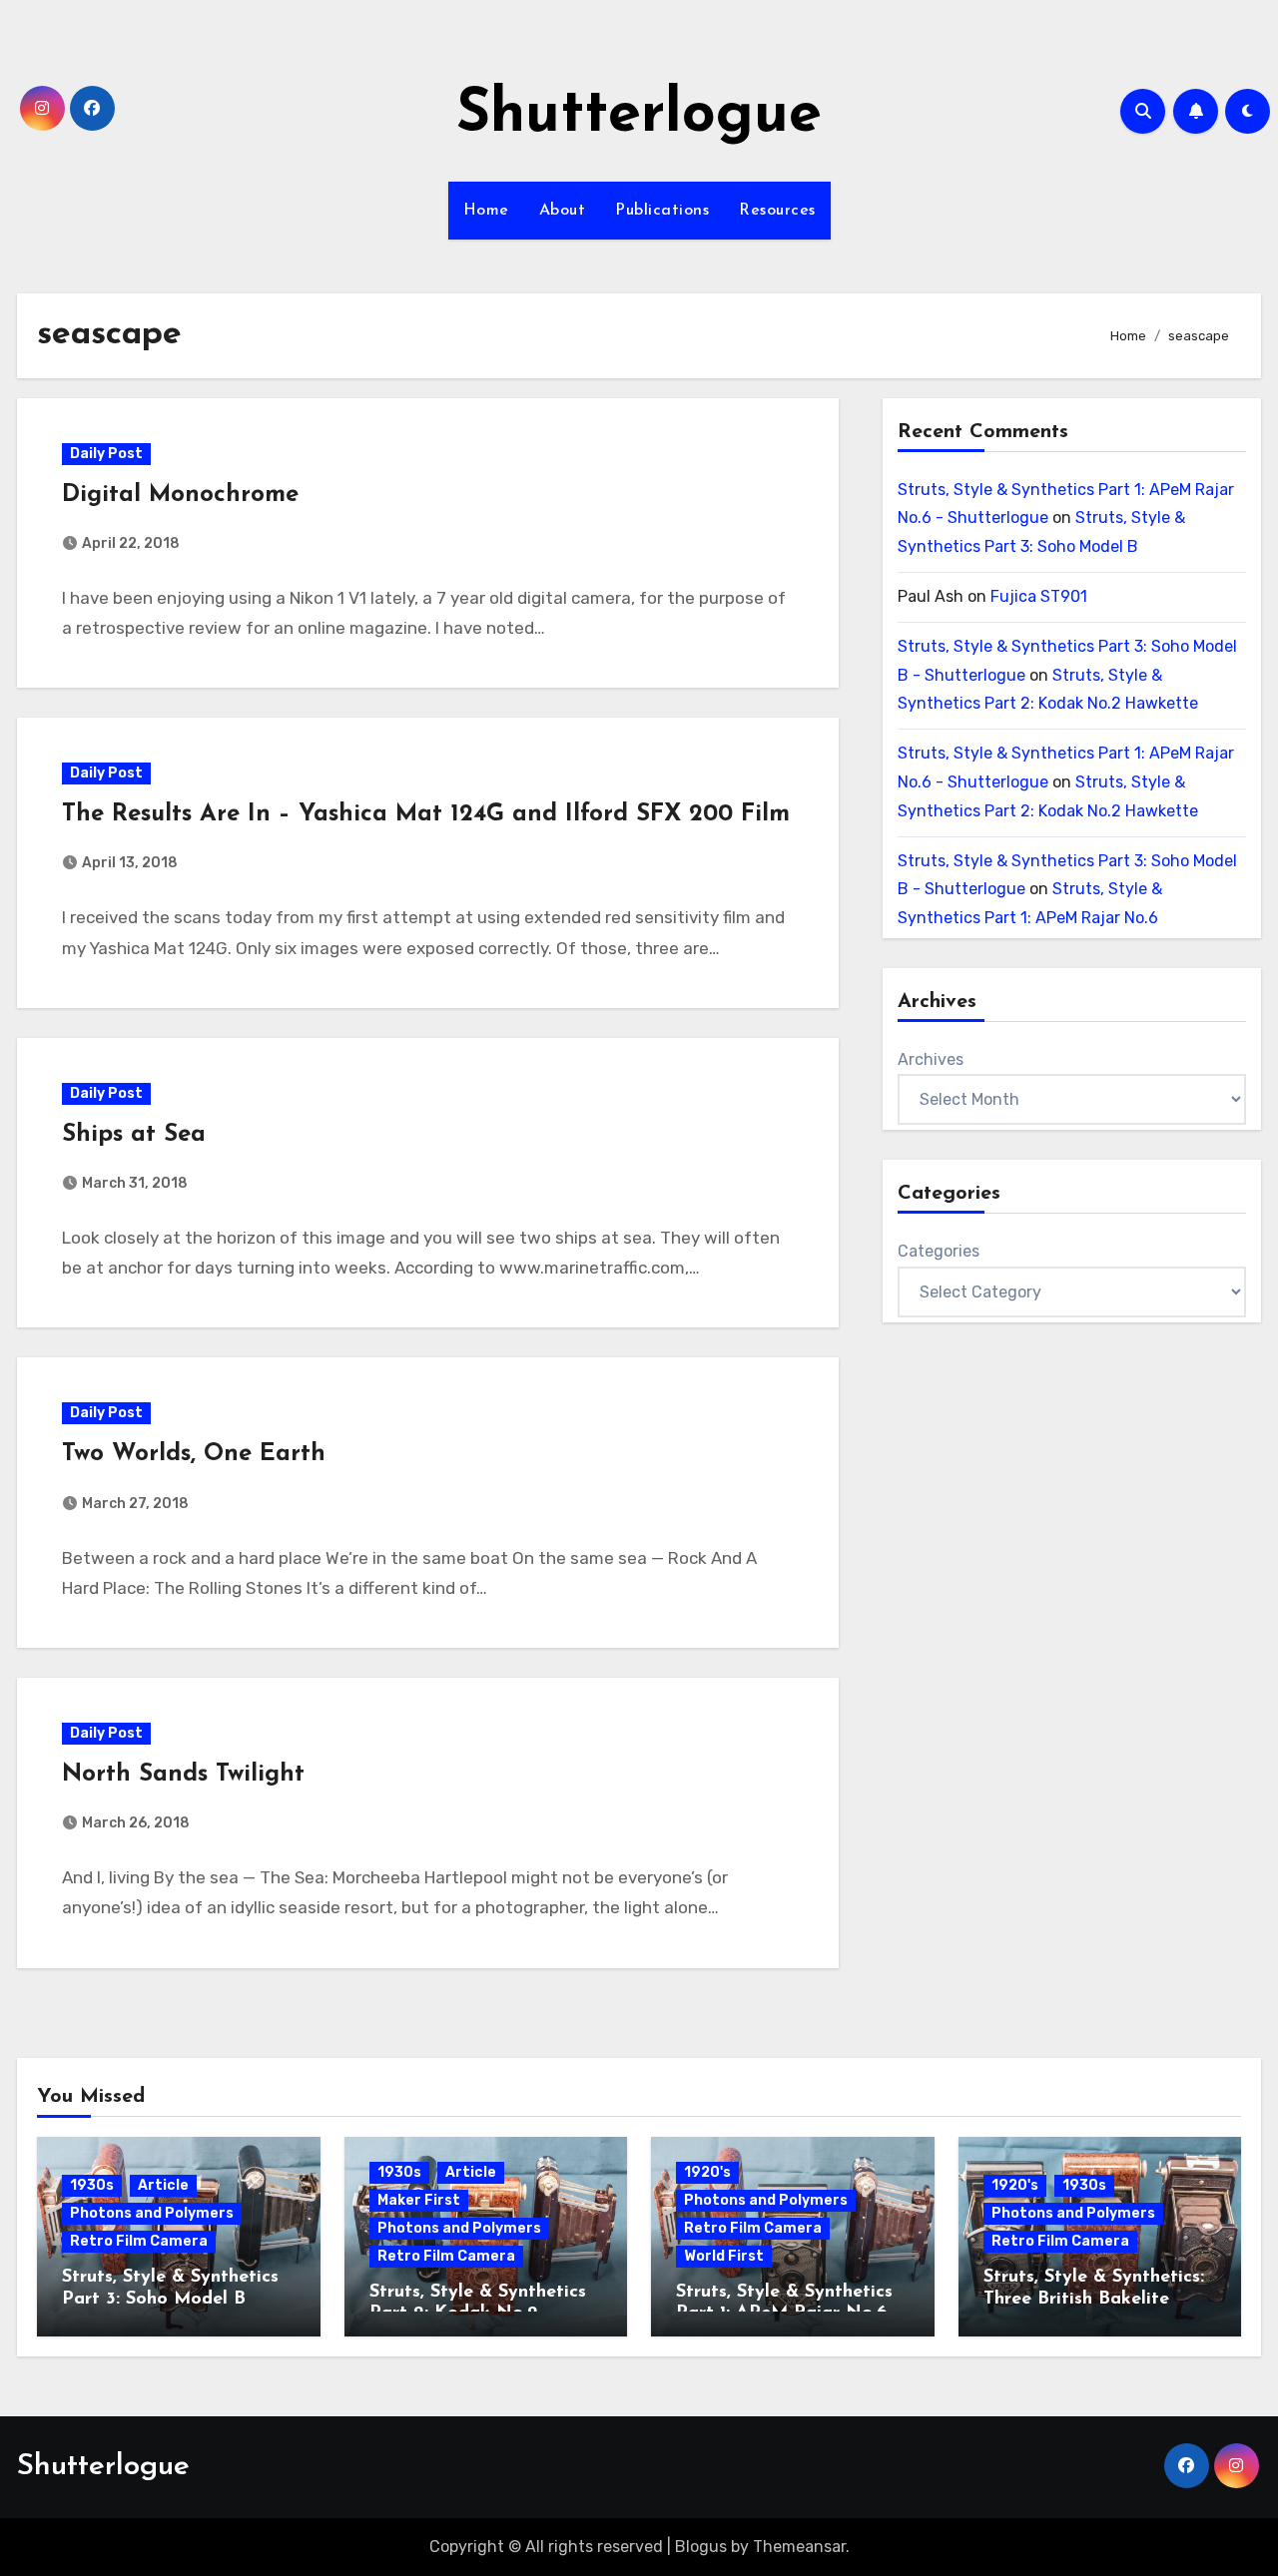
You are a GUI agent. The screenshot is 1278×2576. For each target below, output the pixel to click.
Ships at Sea (134, 1135)
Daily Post (106, 454)
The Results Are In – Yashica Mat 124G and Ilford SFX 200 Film (426, 814)
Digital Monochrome (180, 495)
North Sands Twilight (183, 1775)
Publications (662, 211)
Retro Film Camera (139, 2241)
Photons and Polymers (152, 2213)
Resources (777, 211)
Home (486, 211)
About (563, 211)
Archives (931, 1059)
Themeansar (799, 2547)
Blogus (701, 2547)
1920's (707, 2172)
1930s (92, 2185)
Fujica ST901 (1039, 596)
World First (724, 2256)
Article (163, 2185)
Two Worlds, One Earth (194, 1454)
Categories (939, 1251)
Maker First (419, 2200)
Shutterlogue (639, 116)
